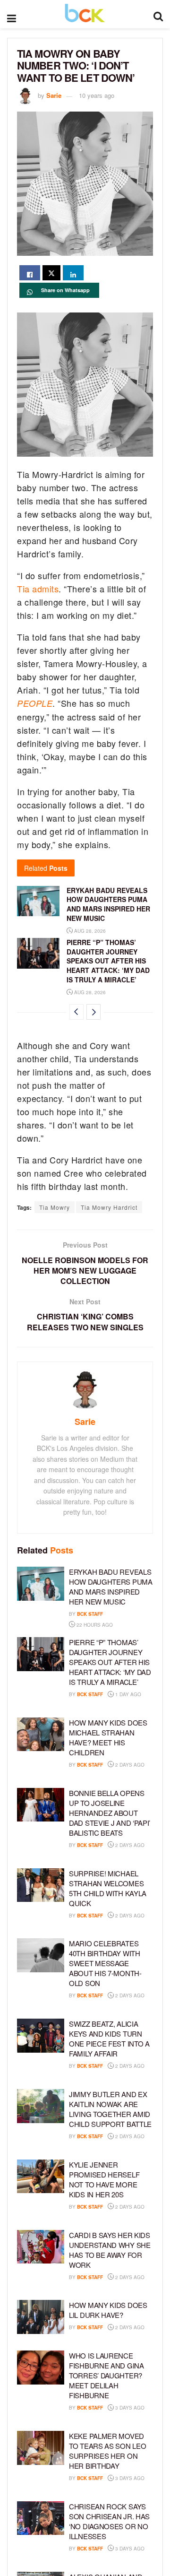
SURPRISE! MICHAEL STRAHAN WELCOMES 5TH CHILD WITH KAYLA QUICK (108, 1888)
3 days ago (129, 2408)
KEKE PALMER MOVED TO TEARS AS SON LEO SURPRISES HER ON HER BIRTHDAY (107, 2451)
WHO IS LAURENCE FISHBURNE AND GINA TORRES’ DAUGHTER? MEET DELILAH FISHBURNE (106, 2375)
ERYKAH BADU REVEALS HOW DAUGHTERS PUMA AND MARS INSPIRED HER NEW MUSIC (108, 904)
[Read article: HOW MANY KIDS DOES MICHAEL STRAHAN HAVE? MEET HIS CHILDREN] (41, 1735)
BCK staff (90, 1614)
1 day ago (127, 1694)
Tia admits (38, 589)
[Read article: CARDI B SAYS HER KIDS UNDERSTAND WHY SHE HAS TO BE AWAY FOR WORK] (41, 2247)
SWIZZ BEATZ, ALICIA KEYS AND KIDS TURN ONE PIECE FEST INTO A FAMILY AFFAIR (109, 2038)
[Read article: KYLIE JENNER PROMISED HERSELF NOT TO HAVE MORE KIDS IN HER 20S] (41, 2177)
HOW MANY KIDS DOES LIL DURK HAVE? (108, 2310)
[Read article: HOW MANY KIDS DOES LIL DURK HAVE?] (41, 2317)
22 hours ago (94, 1625)
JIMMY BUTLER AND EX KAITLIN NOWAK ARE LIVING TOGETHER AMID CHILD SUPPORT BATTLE (110, 2109)
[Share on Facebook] (30, 273)
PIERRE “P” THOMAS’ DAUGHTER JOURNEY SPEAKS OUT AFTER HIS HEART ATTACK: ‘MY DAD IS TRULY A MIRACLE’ (108, 961)
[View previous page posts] (76, 1012)
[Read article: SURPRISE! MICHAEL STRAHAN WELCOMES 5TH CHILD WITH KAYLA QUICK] (41, 1885)
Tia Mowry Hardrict (109, 1207)
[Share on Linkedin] (73, 273)
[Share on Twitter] (51, 273)
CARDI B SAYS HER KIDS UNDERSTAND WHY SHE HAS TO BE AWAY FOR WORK (110, 2250)
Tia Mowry (55, 1207)
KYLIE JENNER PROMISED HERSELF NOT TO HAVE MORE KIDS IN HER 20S (104, 2179)
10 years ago (97, 95)
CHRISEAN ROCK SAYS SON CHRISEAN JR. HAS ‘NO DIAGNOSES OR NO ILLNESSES (109, 2521)
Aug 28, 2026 (89, 931)
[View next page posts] (93, 1012)
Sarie (54, 95)
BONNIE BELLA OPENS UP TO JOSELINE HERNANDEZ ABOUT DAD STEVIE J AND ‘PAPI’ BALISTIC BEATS (110, 1813)
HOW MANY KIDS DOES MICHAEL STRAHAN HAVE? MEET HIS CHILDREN (108, 1737)
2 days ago (129, 1765)
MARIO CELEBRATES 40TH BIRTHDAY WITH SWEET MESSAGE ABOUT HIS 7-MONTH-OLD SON (105, 1963)
